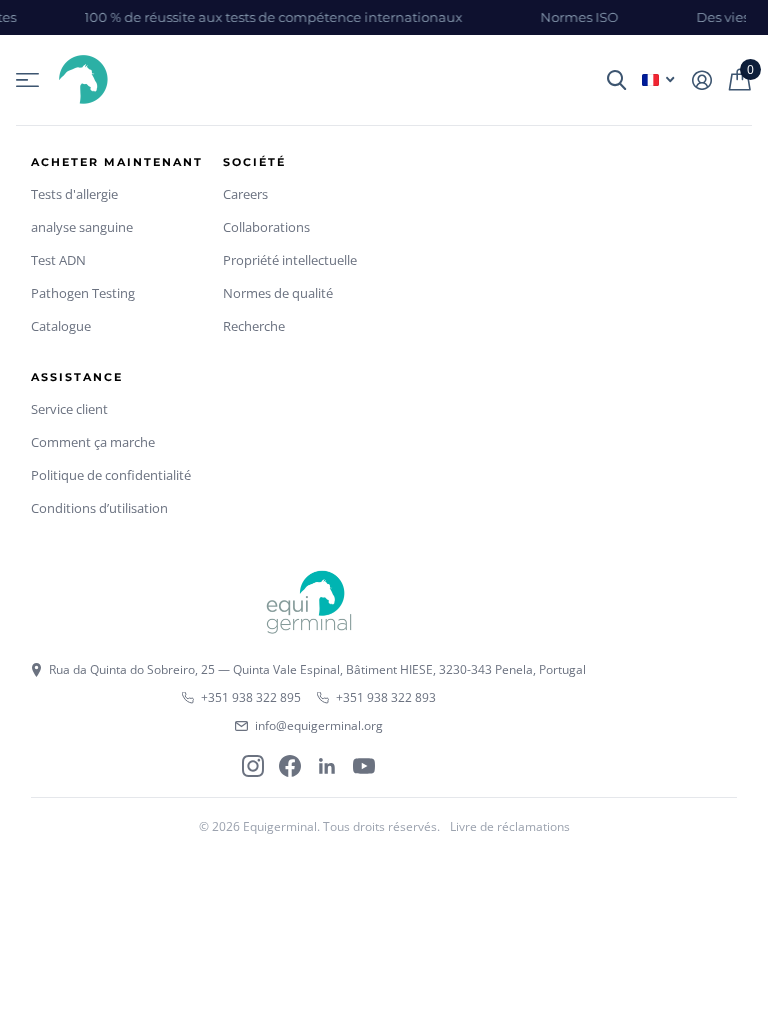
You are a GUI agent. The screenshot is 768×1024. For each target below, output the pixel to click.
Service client (69, 409)
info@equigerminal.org (319, 725)
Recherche (254, 326)
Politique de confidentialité (111, 475)
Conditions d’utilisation (99, 508)
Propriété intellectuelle (290, 260)
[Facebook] (290, 766)
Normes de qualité (278, 293)
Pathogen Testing (83, 293)
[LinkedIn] (327, 766)
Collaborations (266, 227)
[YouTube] (364, 766)
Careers (245, 194)
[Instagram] (253, 766)
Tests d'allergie (74, 194)
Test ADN (58, 260)
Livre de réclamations (510, 826)
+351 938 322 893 (386, 697)
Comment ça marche (93, 442)
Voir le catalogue (27, 80)
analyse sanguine (82, 227)
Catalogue (61, 326)
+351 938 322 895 (251, 697)
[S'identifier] (701, 80)
